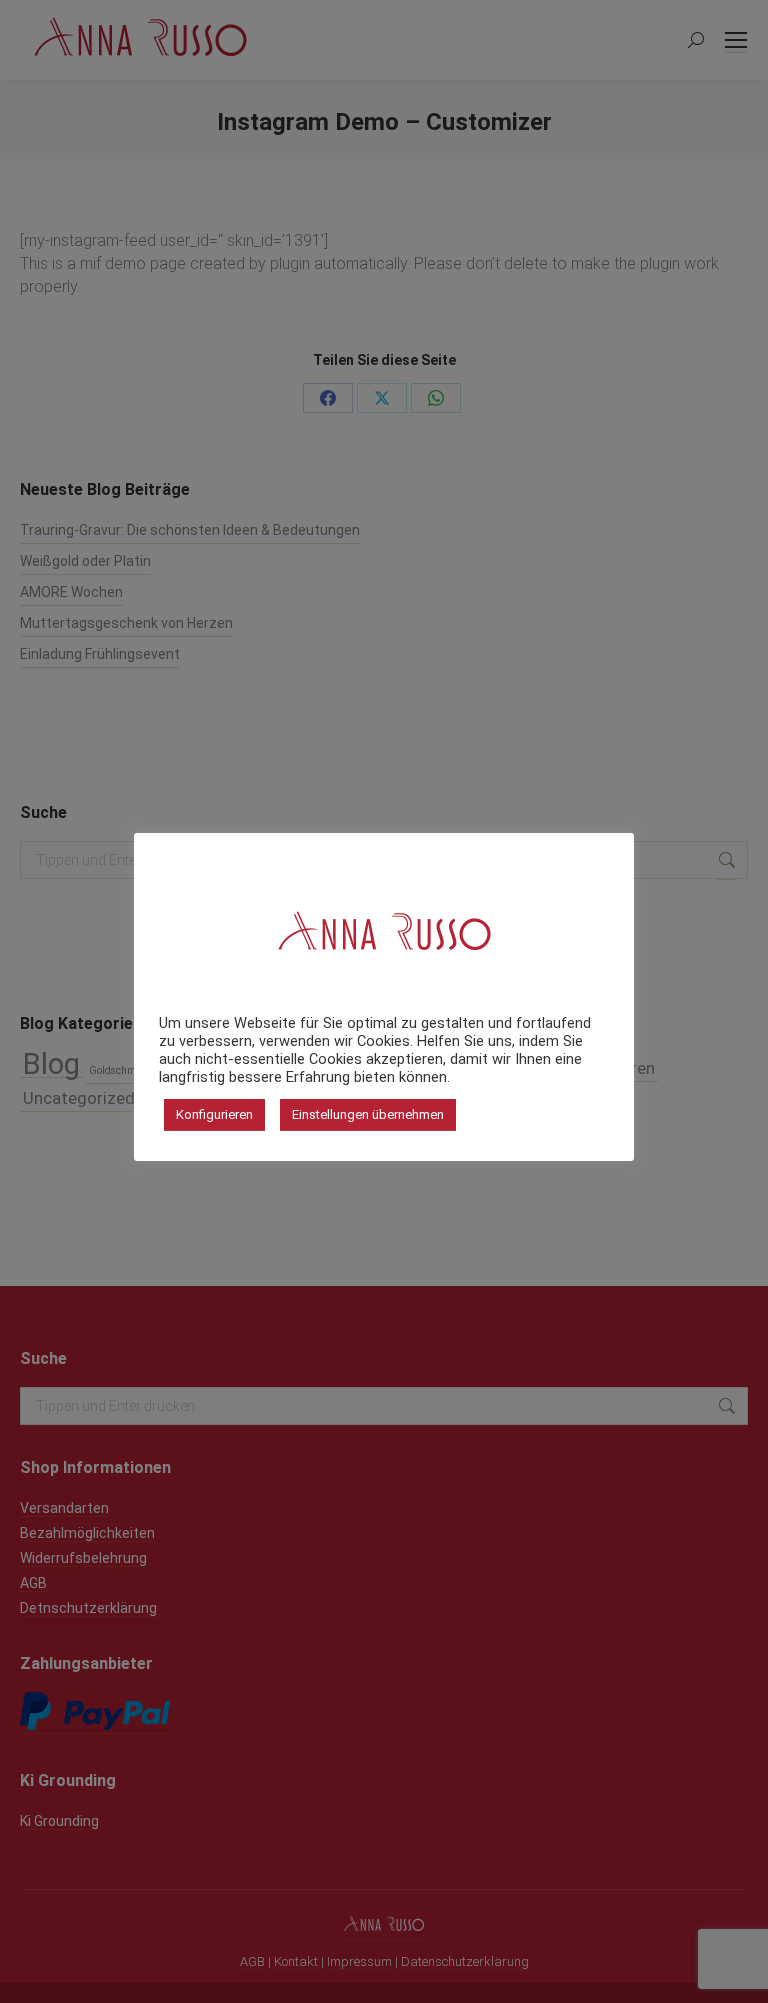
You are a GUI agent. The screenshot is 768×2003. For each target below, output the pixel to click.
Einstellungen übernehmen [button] (368, 1114)
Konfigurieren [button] (214, 1114)
